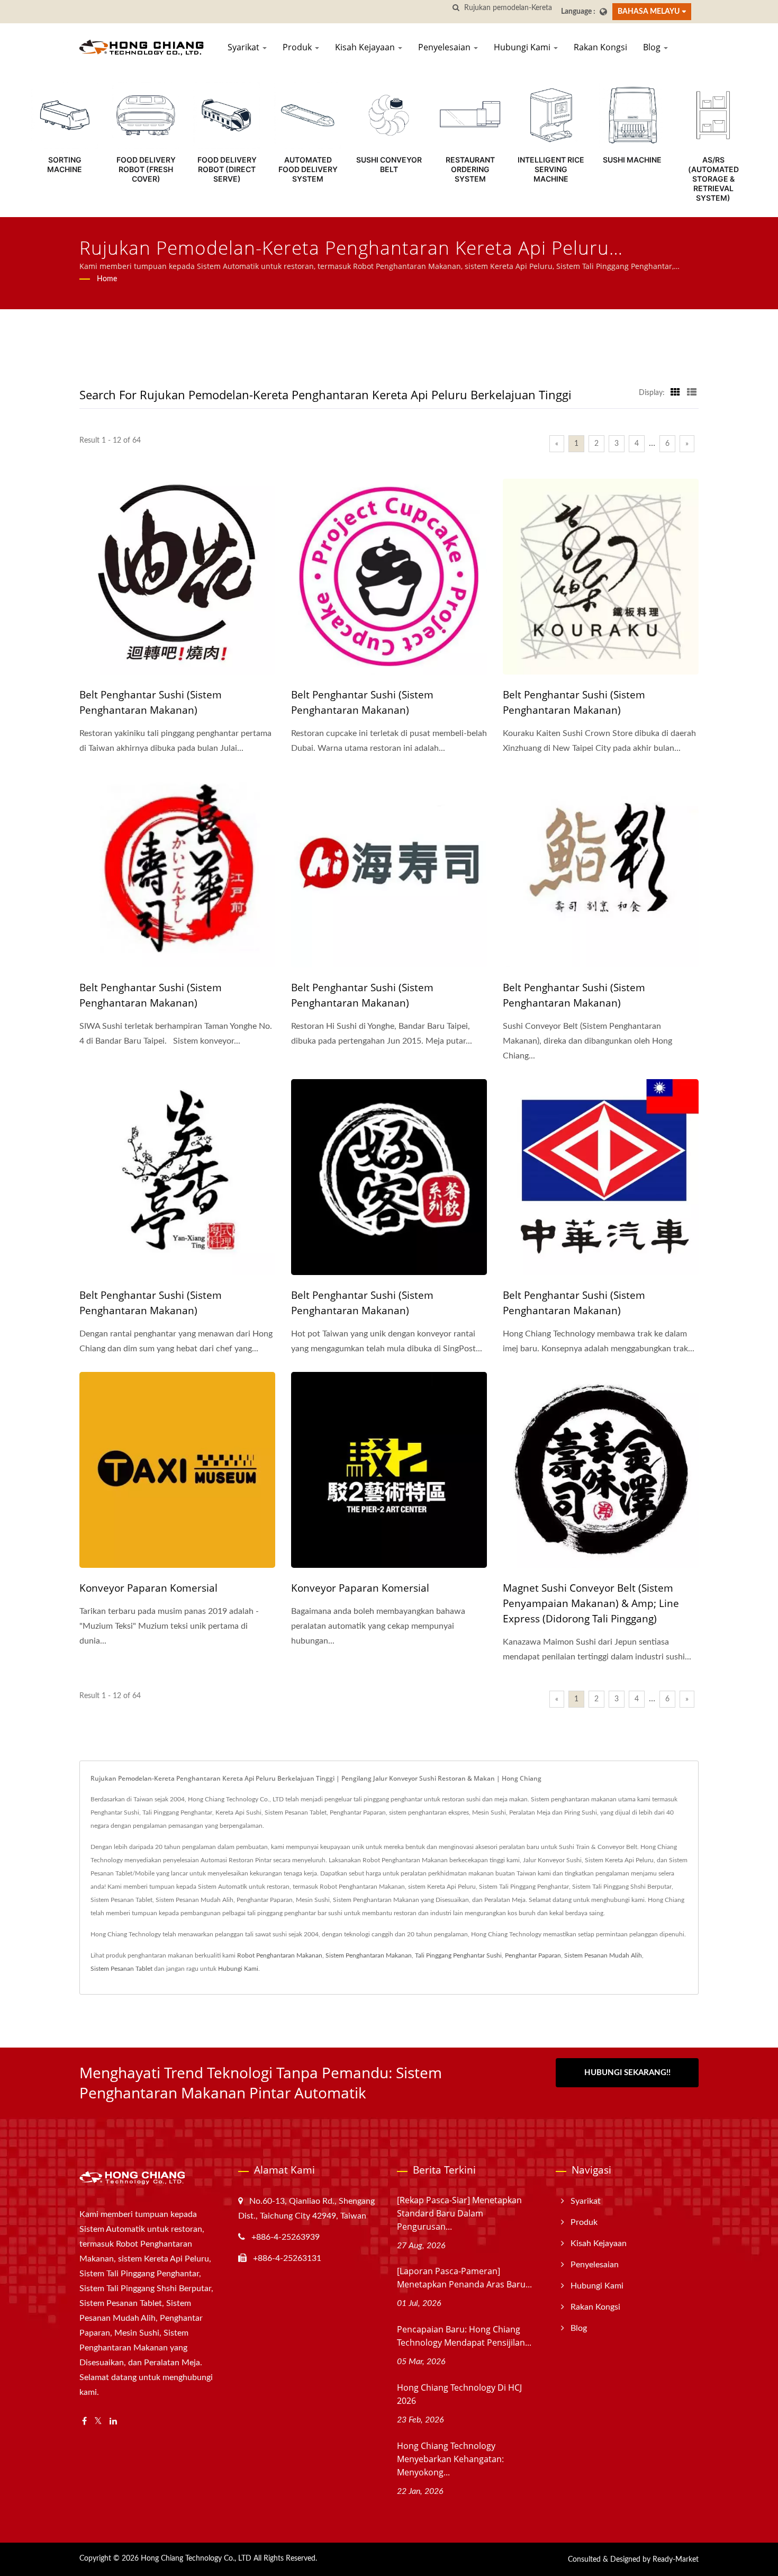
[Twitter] (98, 2422)
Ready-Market (676, 2560)
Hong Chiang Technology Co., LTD (196, 2559)
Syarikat (245, 47)
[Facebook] (84, 2422)
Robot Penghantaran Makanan (280, 1955)
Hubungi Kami (523, 47)
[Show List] (692, 393)
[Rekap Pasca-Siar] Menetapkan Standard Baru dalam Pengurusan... (459, 2213)
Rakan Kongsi (600, 47)
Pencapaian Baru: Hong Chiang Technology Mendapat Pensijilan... (464, 2336)
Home (107, 279)
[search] (456, 8)
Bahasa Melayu (649, 11)
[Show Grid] (675, 393)
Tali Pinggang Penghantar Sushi (458, 1955)
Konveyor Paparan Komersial (148, 1588)
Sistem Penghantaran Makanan (369, 1955)
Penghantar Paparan (533, 1955)
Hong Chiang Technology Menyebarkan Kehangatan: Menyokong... (450, 2459)
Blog (653, 47)
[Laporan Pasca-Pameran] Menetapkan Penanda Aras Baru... (464, 2278)
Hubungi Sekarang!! (627, 2073)
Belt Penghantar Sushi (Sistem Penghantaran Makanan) (151, 702)
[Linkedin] (113, 2422)
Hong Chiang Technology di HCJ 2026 (459, 2394)
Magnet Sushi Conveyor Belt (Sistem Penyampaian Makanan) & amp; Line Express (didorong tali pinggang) (591, 1603)
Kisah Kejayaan (366, 47)
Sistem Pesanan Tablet (121, 1969)
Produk (298, 47)
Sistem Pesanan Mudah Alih (603, 1955)
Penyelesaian (445, 47)
